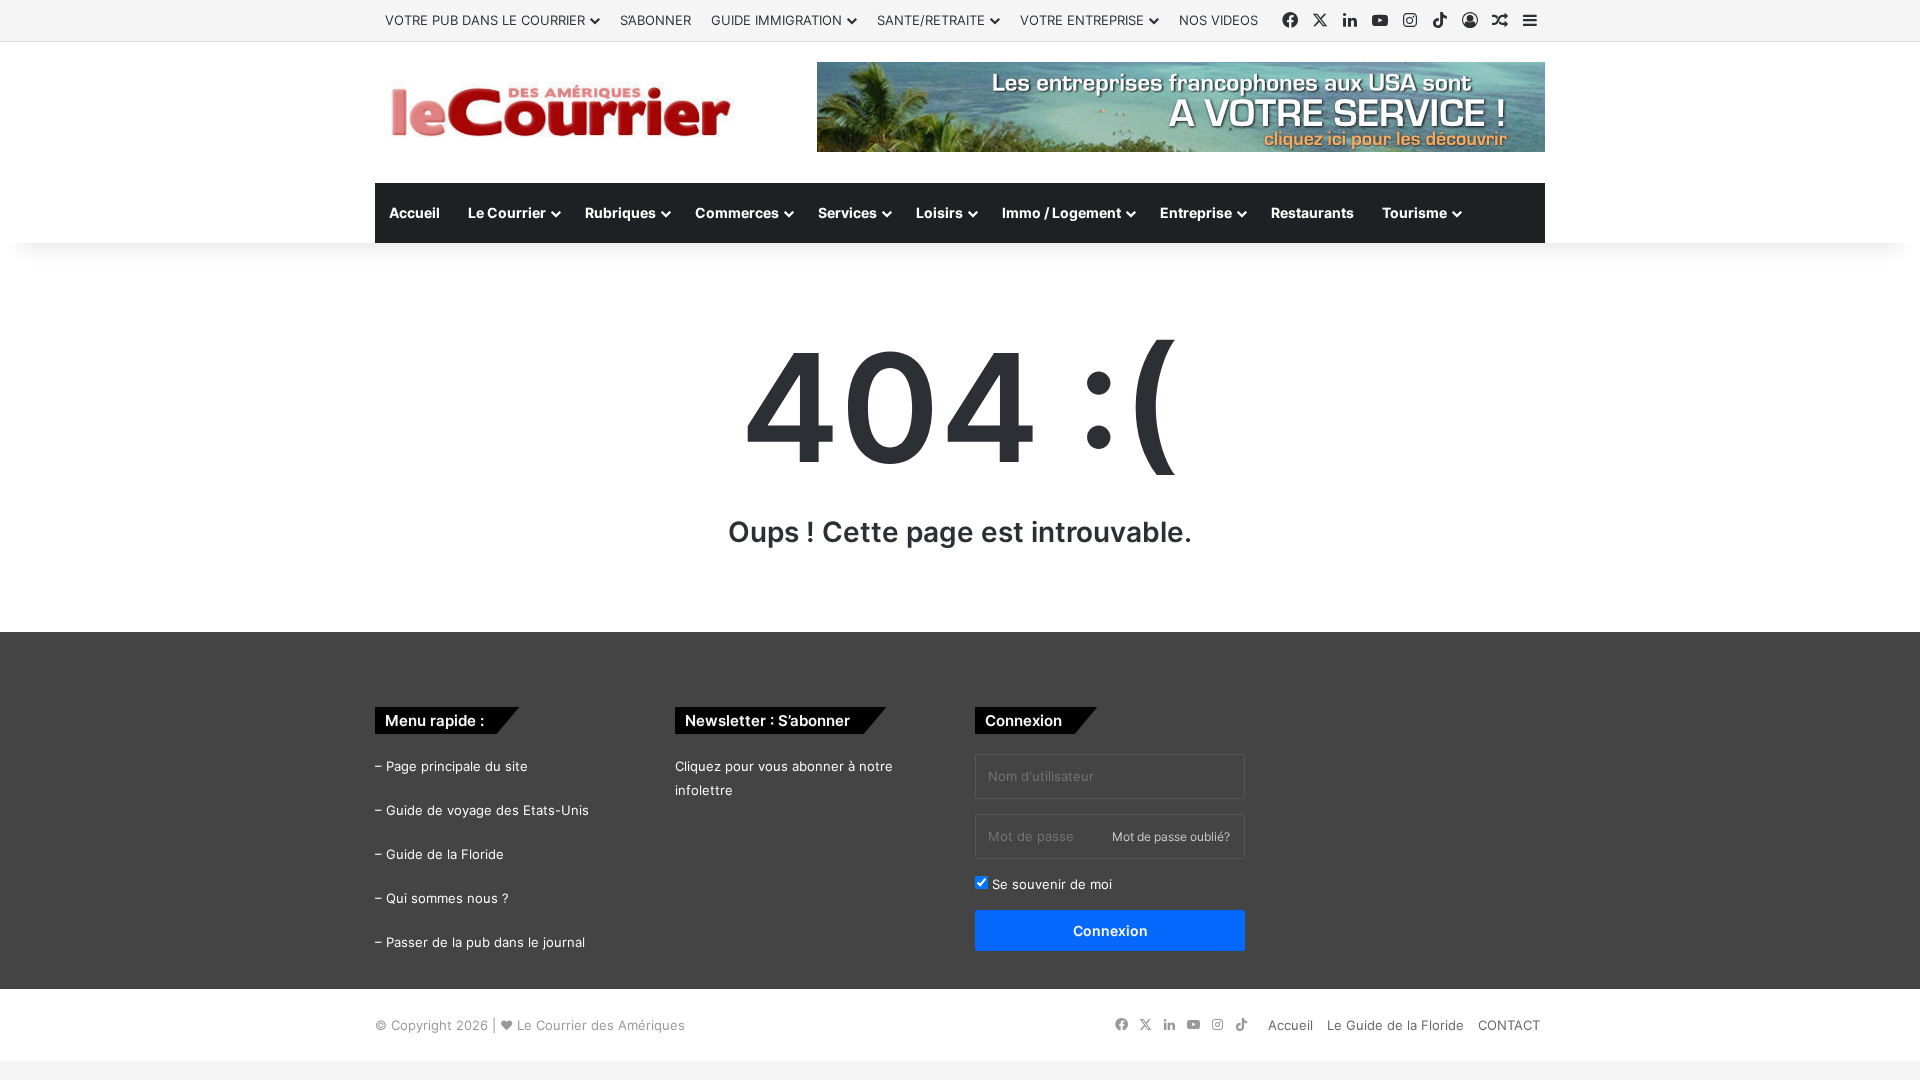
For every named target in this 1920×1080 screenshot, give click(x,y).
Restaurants (1312, 212)
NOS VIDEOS (1218, 20)
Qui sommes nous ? (447, 898)
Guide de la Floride (445, 854)
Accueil (414, 212)
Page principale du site (457, 766)
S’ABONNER (655, 20)
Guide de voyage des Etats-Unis (487, 810)
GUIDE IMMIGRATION (776, 20)
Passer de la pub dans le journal (485, 942)
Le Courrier (507, 212)
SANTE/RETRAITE (931, 20)
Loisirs (939, 212)
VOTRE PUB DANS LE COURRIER (485, 20)
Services (847, 212)
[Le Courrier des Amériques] (560, 112)
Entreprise (1196, 212)
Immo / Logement (1061, 212)
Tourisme (1414, 212)
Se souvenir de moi (1050, 884)
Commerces (737, 212)
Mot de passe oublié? (1171, 836)
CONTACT (1509, 1025)
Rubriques (620, 212)
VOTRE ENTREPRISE (1082, 20)
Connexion (1110, 930)
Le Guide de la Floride (1395, 1025)
